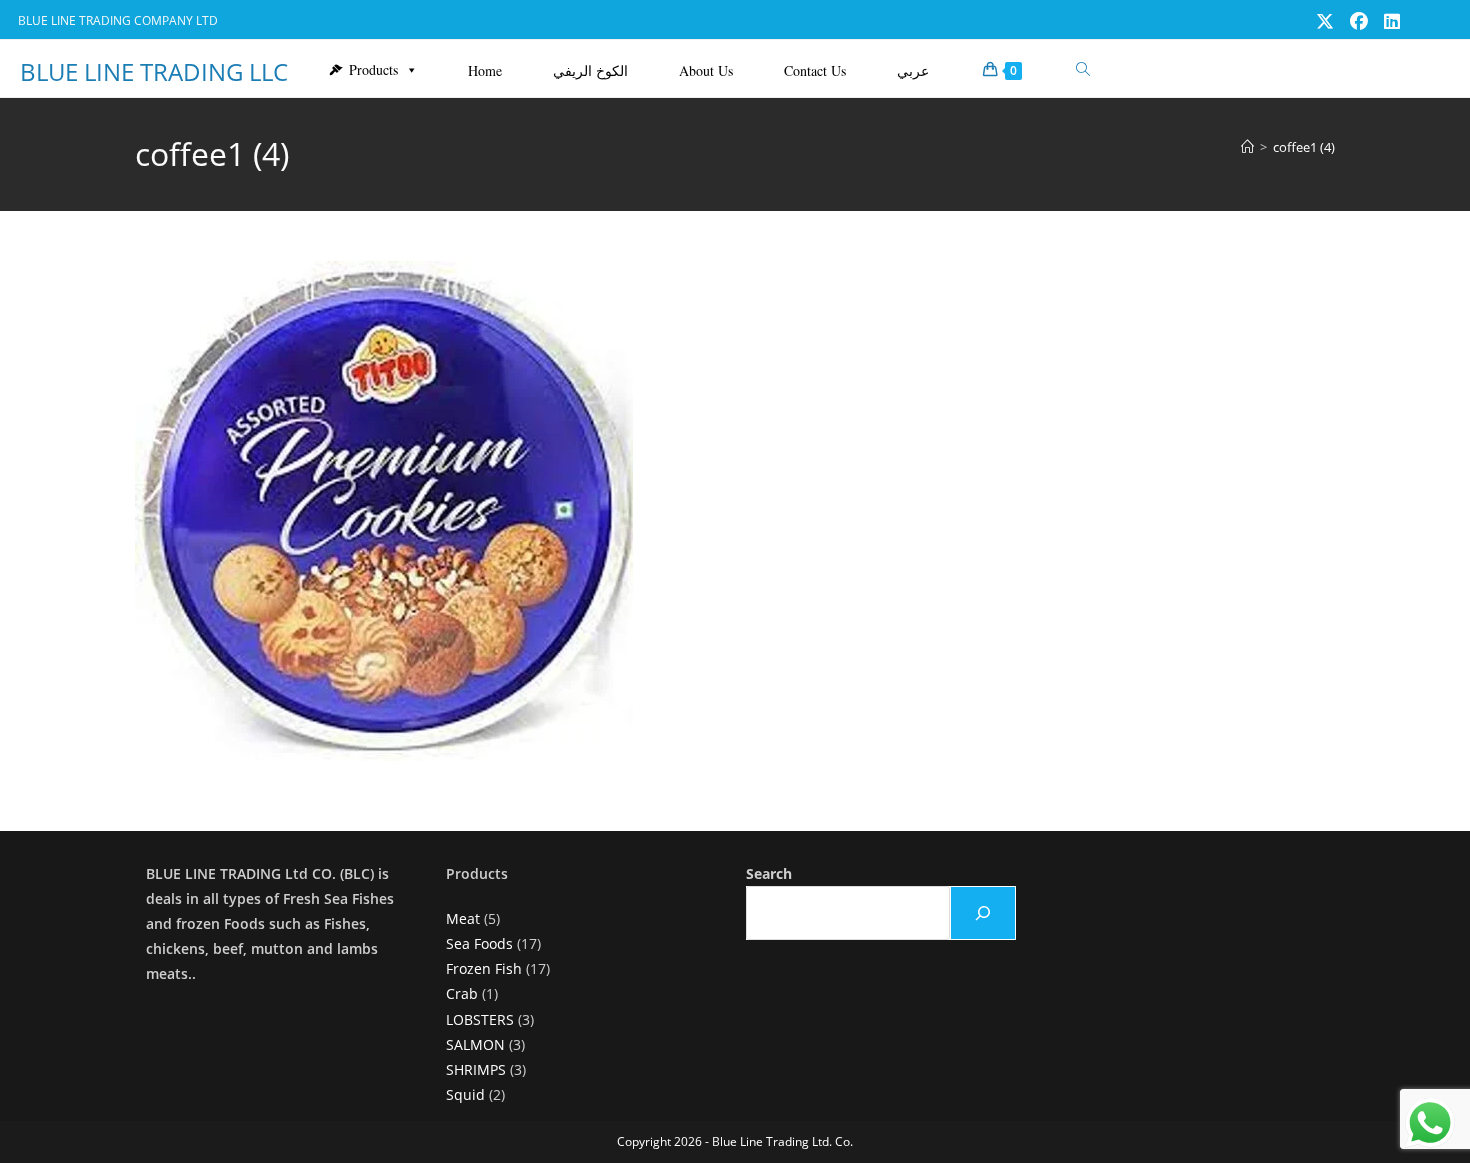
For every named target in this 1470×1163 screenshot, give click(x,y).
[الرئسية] (1247, 147)
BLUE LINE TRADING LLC (154, 71)
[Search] (983, 913)
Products (373, 69)
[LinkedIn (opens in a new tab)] (1388, 21)
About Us (706, 70)
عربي (913, 70)
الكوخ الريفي (590, 70)
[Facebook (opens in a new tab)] (1359, 21)
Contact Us (815, 70)
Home (485, 70)
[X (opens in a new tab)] (1325, 21)
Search (769, 873)
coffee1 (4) (1304, 147)
